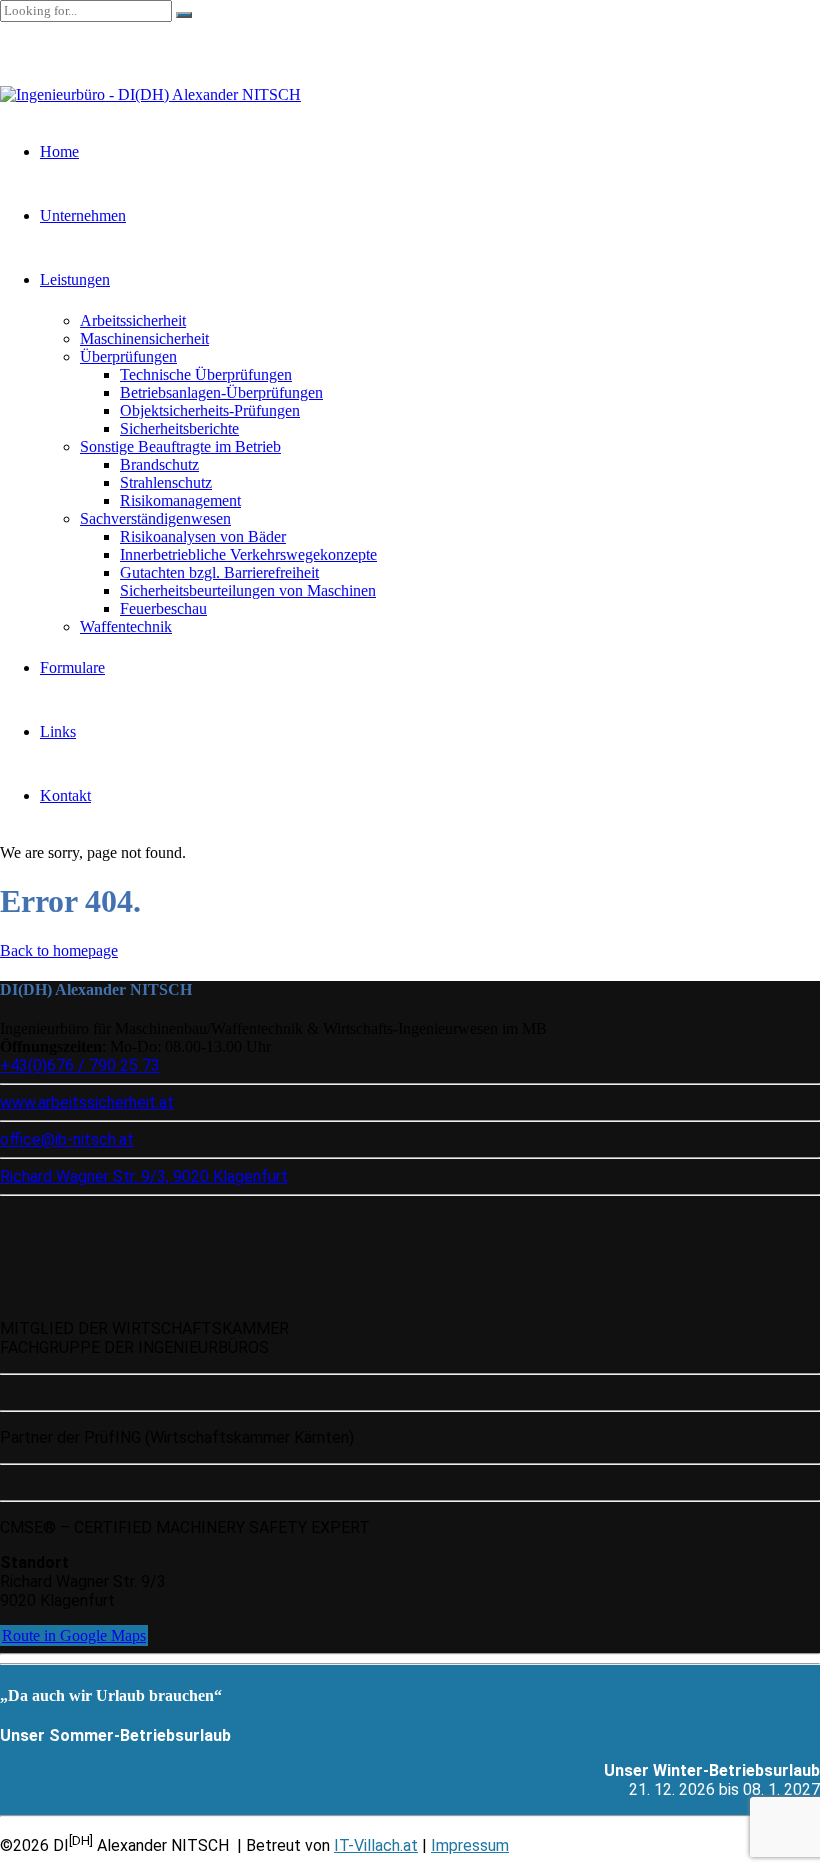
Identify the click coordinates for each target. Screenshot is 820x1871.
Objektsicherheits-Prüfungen (210, 410)
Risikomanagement (180, 500)
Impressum (470, 1845)
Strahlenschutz (166, 482)
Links (58, 731)
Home (59, 151)
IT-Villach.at (376, 1845)
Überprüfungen (128, 356)
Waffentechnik (126, 626)
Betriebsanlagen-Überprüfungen (221, 392)
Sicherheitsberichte (179, 428)
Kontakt (65, 795)
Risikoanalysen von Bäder (203, 536)
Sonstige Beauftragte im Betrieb (180, 446)
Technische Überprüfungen (206, 374)
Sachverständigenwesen (155, 518)
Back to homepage (59, 950)
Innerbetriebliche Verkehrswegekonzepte (248, 554)
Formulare (72, 667)
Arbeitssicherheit (133, 320)
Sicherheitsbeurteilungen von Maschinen (248, 590)
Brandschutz (159, 464)
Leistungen (75, 279)
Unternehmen (83, 215)
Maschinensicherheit (144, 338)
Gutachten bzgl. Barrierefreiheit (219, 572)
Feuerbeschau (163, 608)
